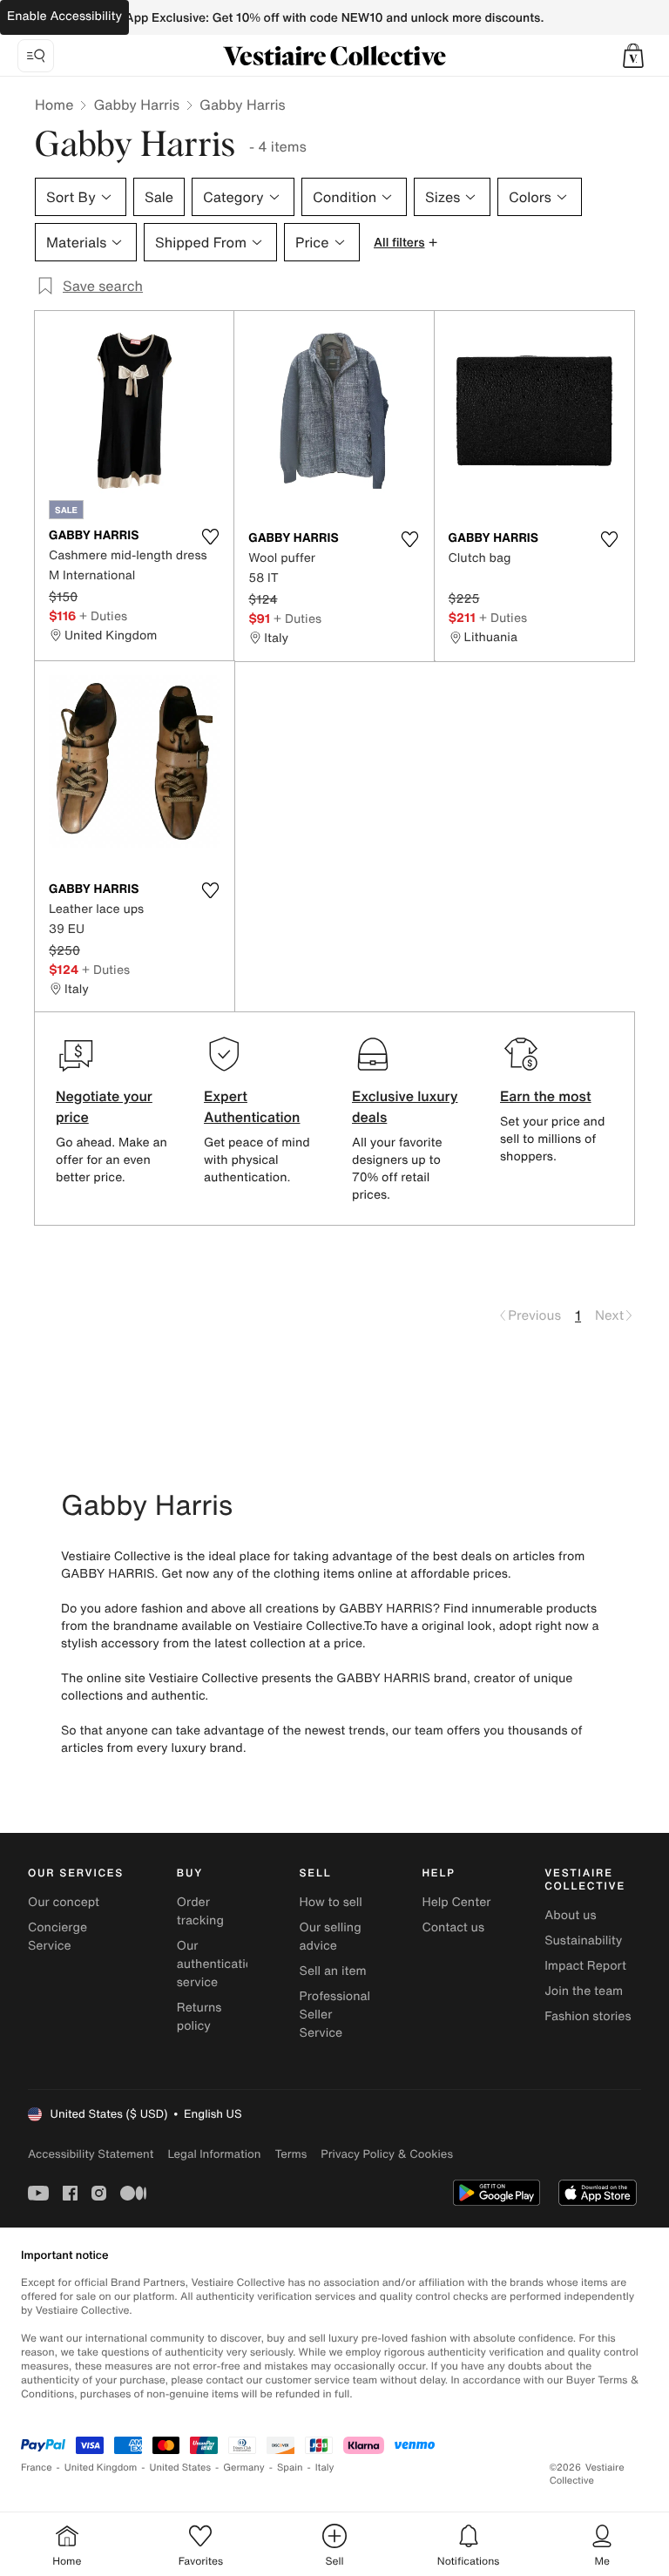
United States (181, 2468)
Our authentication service (219, 1964)
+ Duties (103, 615)
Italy (325, 2468)
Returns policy (199, 2017)
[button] (633, 56)
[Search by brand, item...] (36, 56)
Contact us (453, 1927)
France (37, 2468)
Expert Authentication (252, 1106)
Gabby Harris (136, 105)
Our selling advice (331, 1937)
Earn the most (546, 1096)
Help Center (456, 1902)
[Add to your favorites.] (210, 537)
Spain (290, 2468)
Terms (291, 2154)
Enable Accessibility (64, 16)
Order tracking (200, 1911)
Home (54, 105)
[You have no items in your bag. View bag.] (633, 56)
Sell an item (333, 1971)
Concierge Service (57, 1937)
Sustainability (583, 1940)
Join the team (584, 1991)
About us (570, 1915)
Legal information (214, 2154)
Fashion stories (588, 2016)
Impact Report (585, 1966)
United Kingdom (101, 2468)
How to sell (331, 1902)
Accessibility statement (91, 2154)
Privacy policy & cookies (387, 2154)
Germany (244, 2468)
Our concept (64, 1902)
